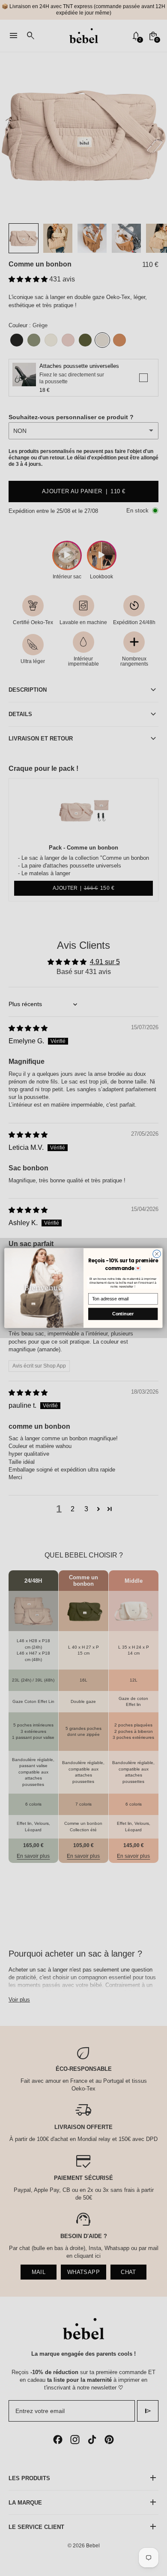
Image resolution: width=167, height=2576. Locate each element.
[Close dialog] (157, 1254)
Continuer (123, 1314)
